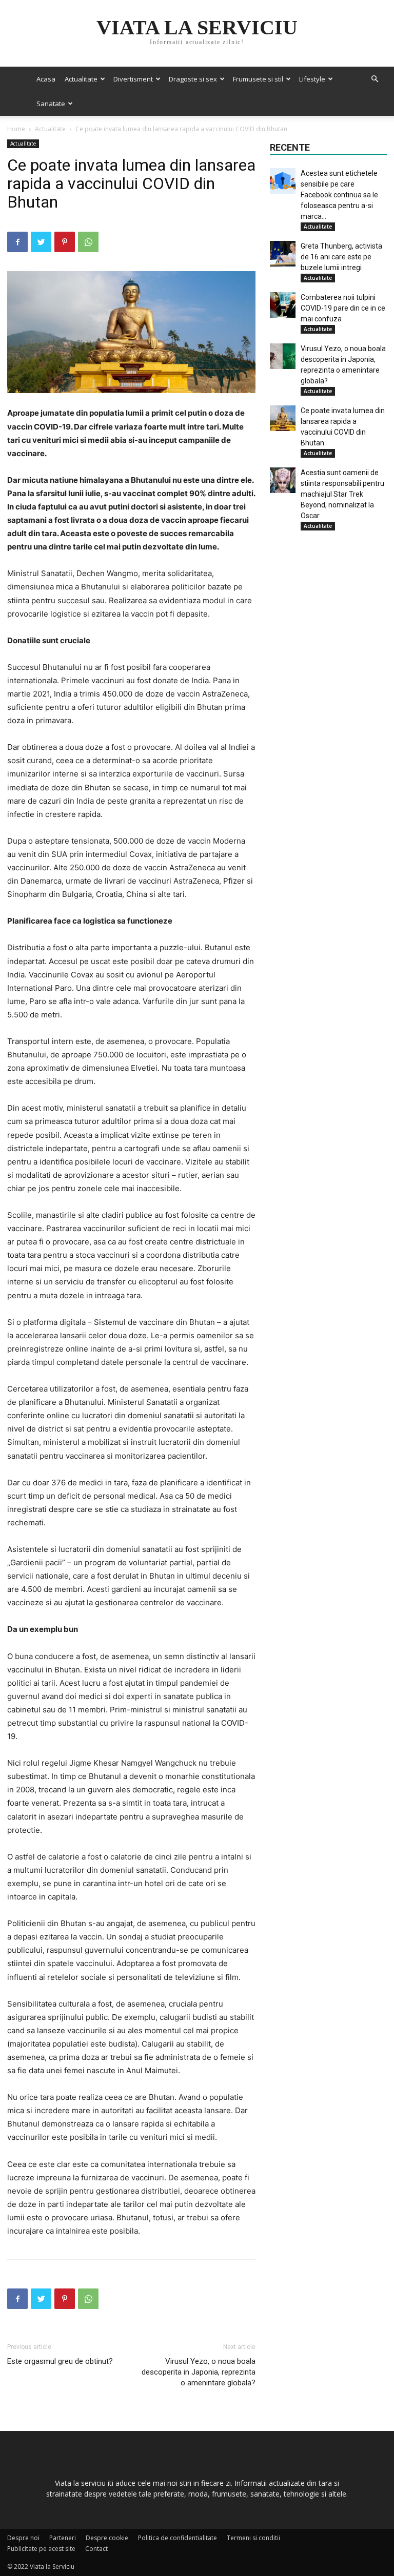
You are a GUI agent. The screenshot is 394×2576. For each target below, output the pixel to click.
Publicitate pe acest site (41, 2549)
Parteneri (63, 2538)
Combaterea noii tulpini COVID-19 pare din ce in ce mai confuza (343, 308)
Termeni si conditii (253, 2538)
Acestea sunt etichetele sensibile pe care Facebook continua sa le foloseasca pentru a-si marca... (339, 195)
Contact (96, 2549)
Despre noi (23, 2538)
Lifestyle (312, 79)
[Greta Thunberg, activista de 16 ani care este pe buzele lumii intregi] (283, 254)
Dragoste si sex (193, 79)
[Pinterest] (65, 242)
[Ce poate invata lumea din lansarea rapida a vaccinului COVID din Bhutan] (283, 418)
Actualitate (81, 79)
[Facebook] (17, 242)
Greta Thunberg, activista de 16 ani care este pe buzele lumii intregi (341, 257)
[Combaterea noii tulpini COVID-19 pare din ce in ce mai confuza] (283, 305)
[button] (375, 79)
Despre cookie (107, 2538)
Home (16, 129)
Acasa (46, 79)
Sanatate (51, 104)
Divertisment (133, 79)
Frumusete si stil (258, 79)
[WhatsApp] (88, 242)
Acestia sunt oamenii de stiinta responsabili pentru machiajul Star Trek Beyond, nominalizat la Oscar (342, 494)
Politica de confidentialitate (178, 2538)
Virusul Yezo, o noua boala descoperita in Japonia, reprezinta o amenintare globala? (199, 2372)
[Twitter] (41, 242)
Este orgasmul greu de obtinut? (60, 2361)
